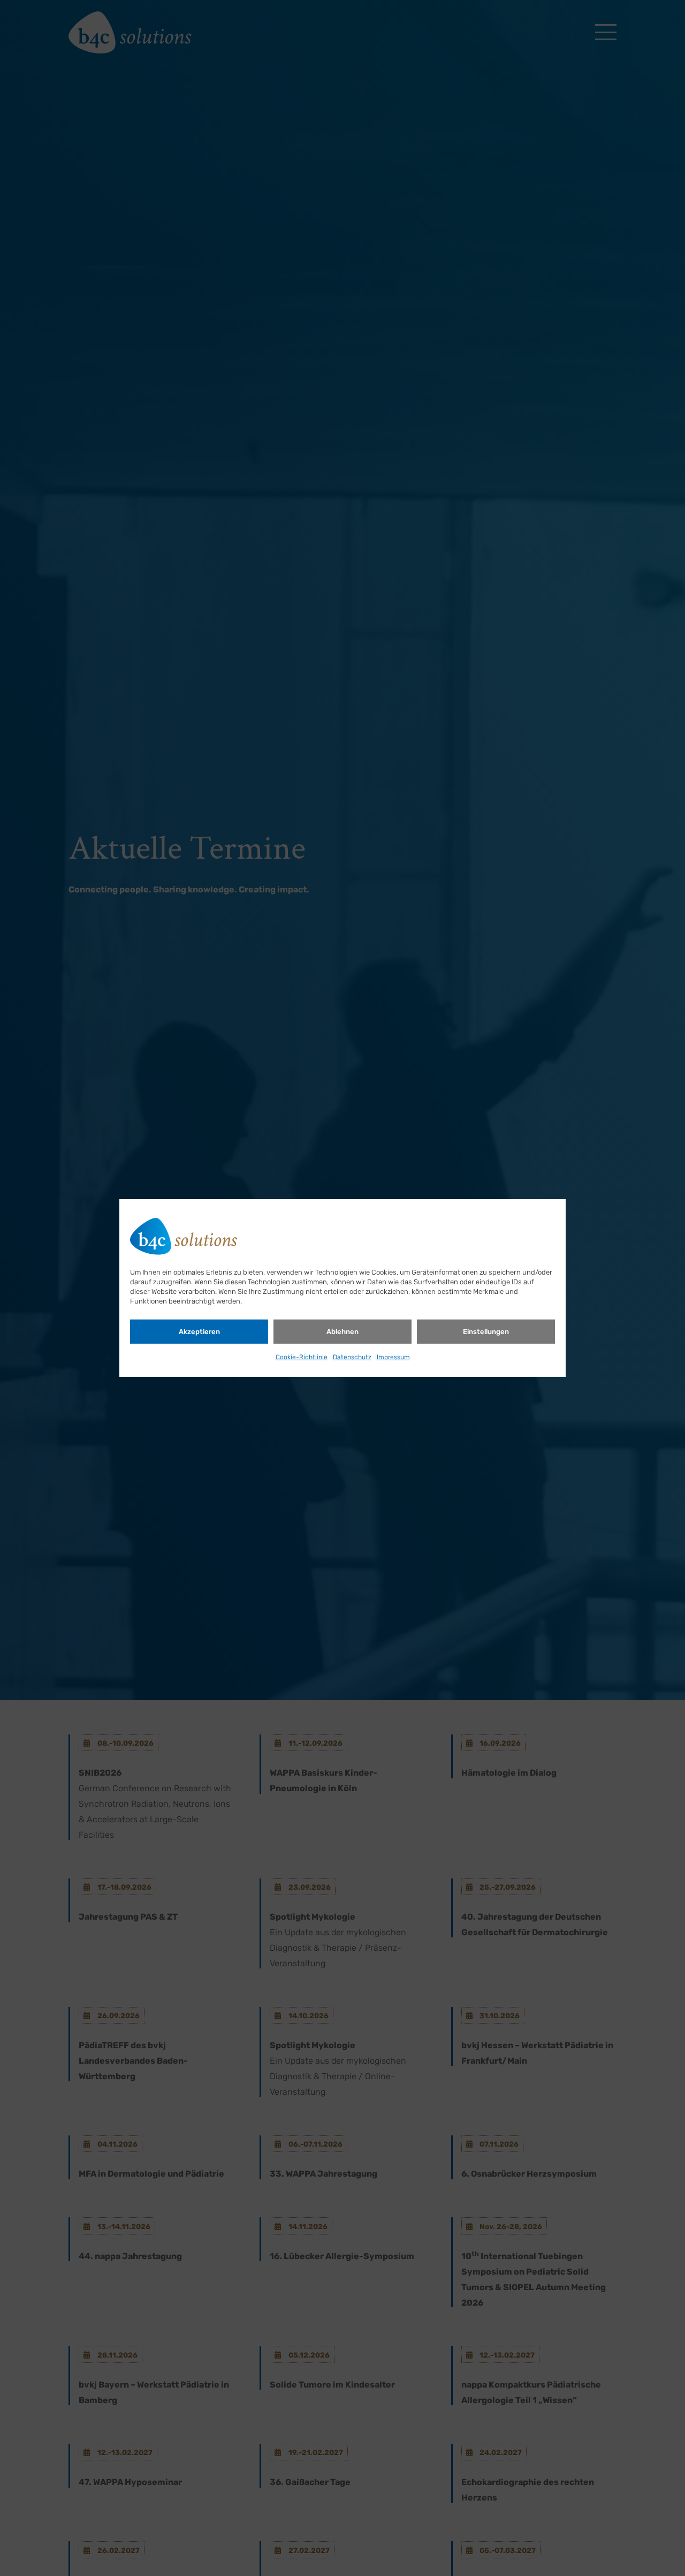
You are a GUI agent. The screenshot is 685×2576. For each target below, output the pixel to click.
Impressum (393, 1357)
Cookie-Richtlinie (302, 1357)
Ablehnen (342, 1332)
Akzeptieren (199, 1332)
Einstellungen (486, 1332)
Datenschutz (352, 1357)
